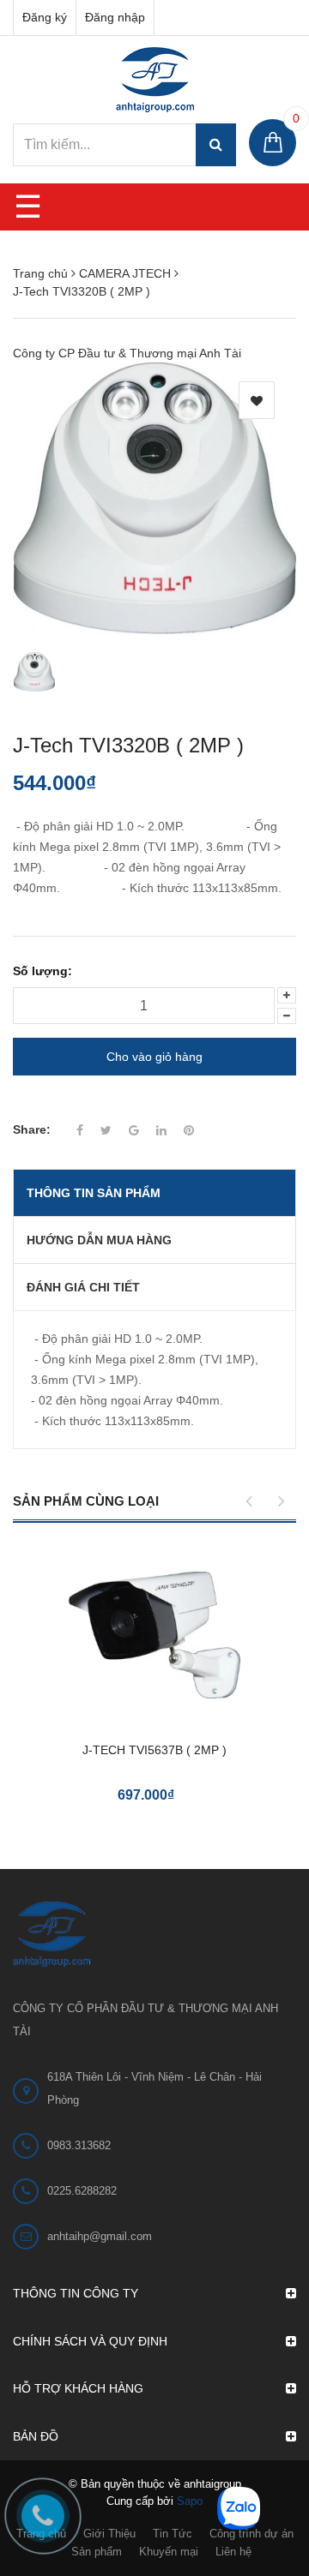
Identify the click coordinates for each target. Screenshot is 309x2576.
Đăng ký (45, 17)
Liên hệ (233, 2552)
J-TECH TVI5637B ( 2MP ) (154, 1750)
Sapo (190, 2501)
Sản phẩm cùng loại (86, 1501)
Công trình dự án (251, 2534)
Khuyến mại (169, 2552)
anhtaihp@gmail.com (100, 2236)
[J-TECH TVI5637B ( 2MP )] (154, 1635)
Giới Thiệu (109, 2534)
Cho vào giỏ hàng (154, 1057)
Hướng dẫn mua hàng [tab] (99, 1240)
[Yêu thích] (257, 400)
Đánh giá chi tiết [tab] (83, 1287)
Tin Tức (173, 2534)
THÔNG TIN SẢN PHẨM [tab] (94, 1193)
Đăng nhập (115, 17)
